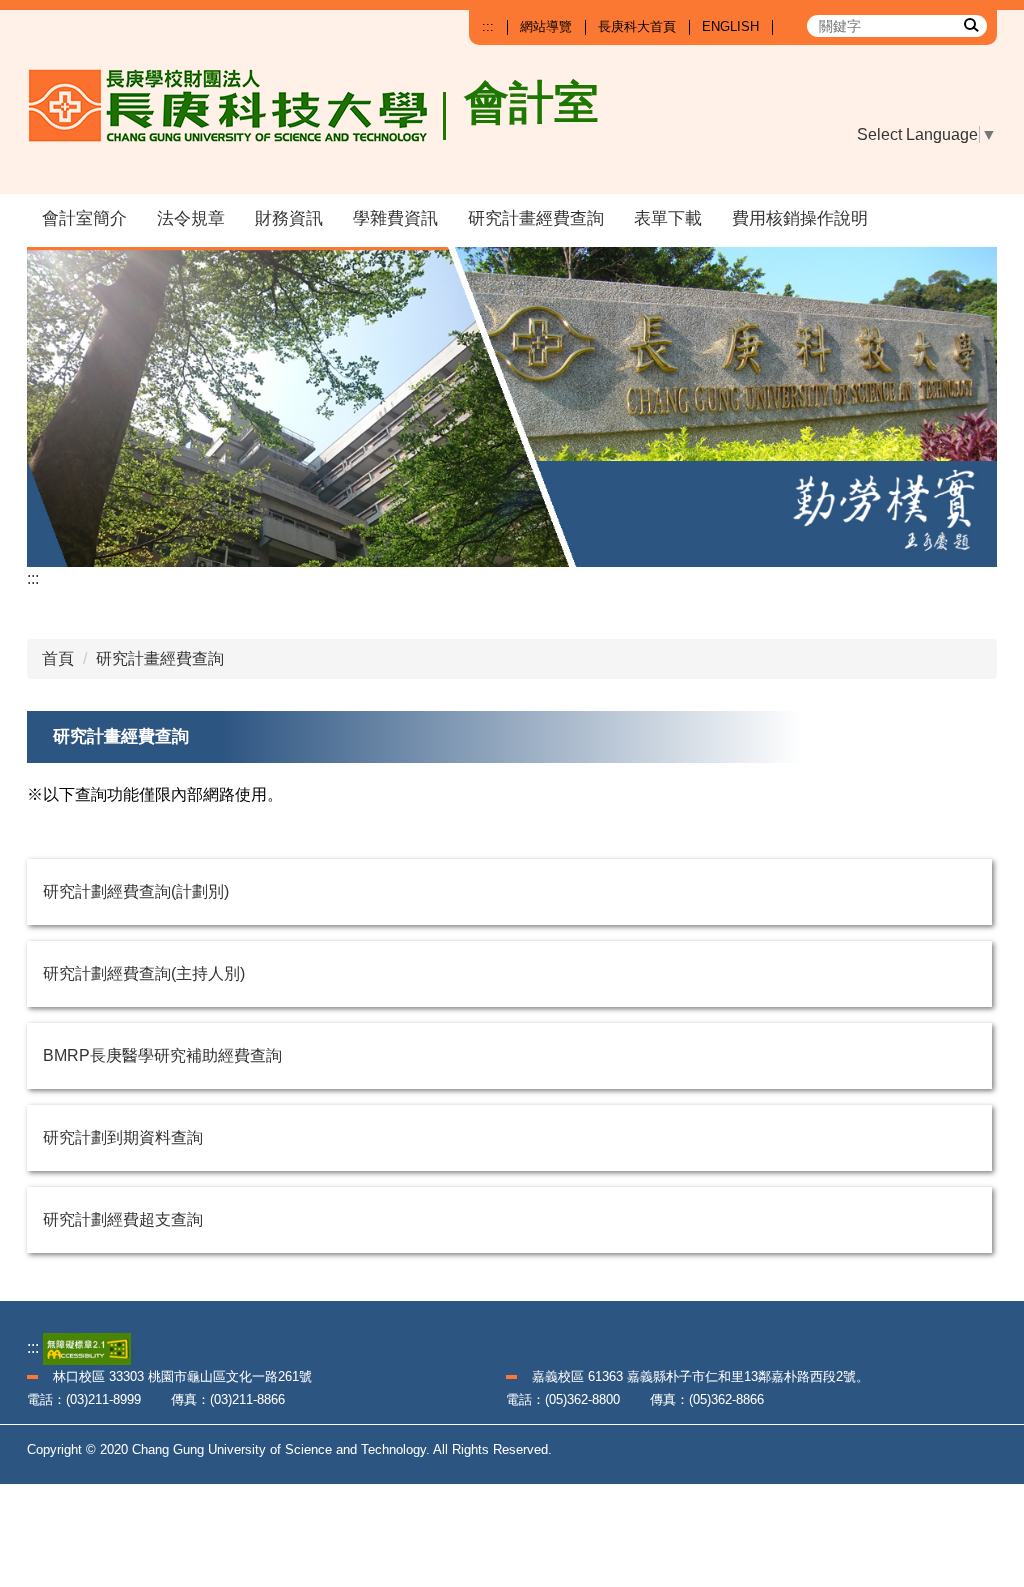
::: (488, 26)
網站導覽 (546, 26)
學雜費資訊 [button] (395, 218)
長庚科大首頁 (637, 26)
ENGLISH (730, 26)
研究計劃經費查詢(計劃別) (136, 891)
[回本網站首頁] (237, 122)
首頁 (58, 658)
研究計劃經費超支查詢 (123, 1219)
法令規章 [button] (191, 218)
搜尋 (970, 24)
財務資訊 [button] (289, 218)
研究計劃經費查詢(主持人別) (144, 973)
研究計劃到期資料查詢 (123, 1137)
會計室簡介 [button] (84, 218)
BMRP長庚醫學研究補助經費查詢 (162, 1055)
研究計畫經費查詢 (536, 218)
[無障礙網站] (87, 1347)
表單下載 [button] (668, 218)
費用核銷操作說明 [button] (800, 218)
